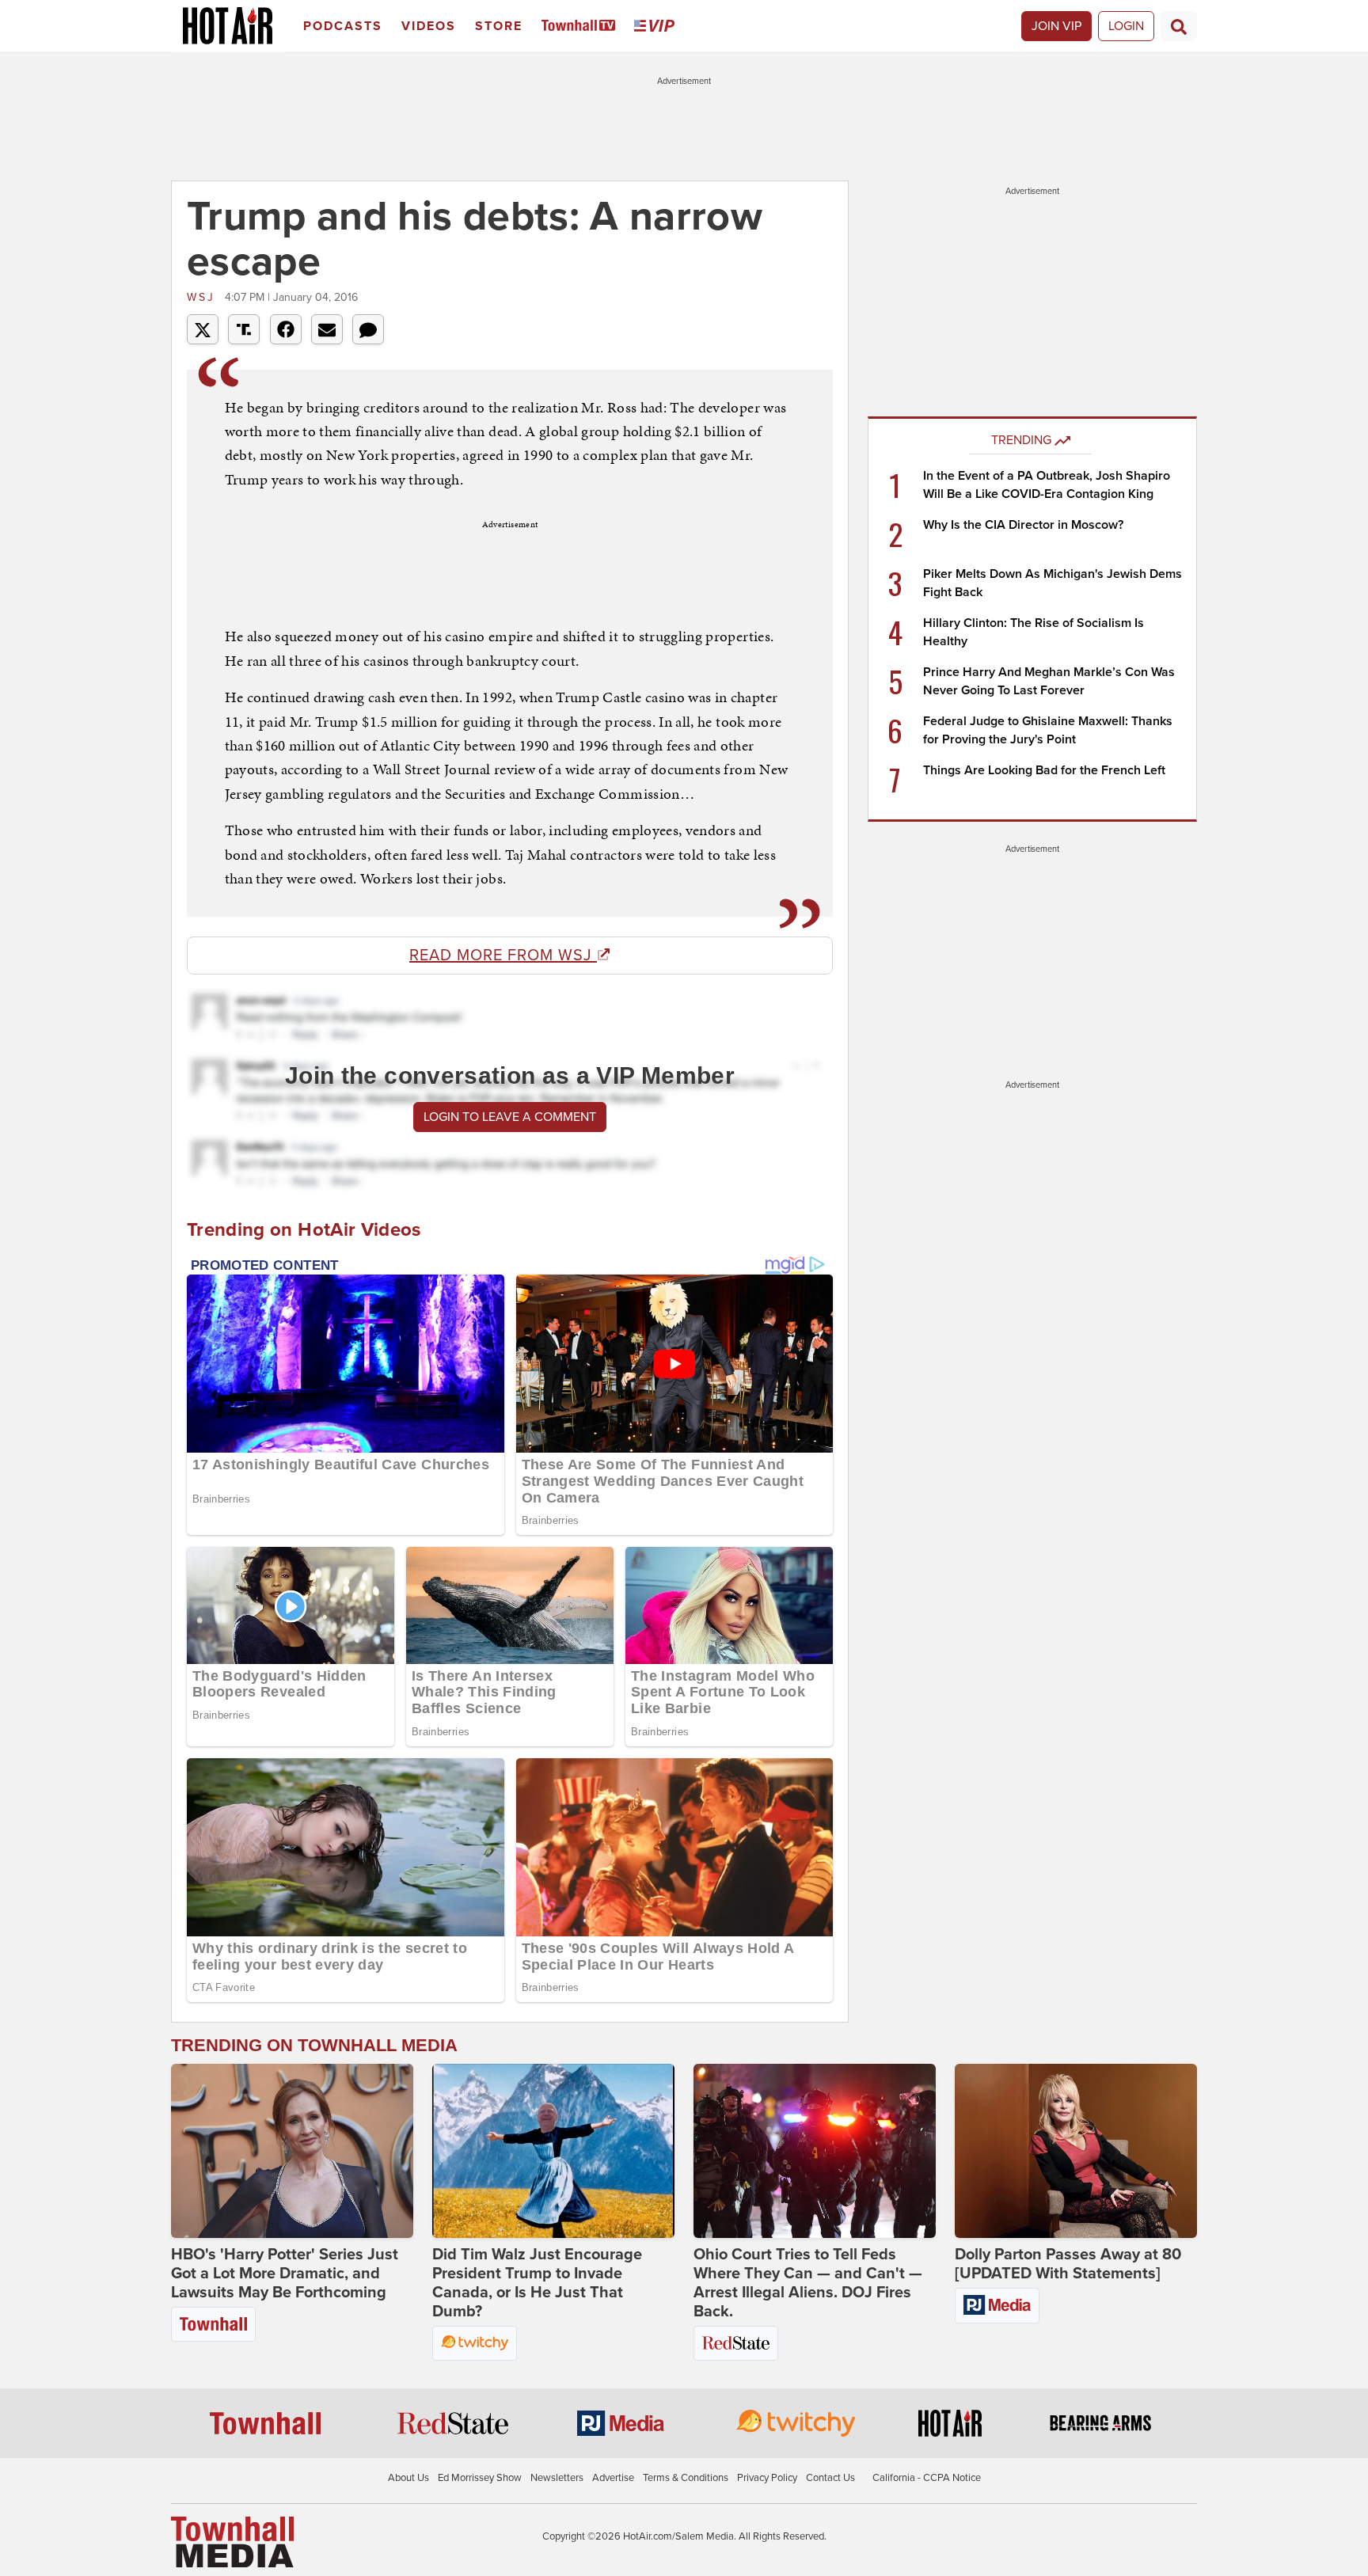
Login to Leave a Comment (510, 1117)
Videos (429, 26)
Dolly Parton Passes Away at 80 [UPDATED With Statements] (1068, 2264)
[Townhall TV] (581, 27)
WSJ (204, 297)
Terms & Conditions (686, 2478)
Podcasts (343, 26)
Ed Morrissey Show (480, 2478)
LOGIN (1126, 26)
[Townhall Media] (232, 2541)
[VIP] (657, 27)
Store (499, 26)
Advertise (613, 2478)
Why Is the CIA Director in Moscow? (1023, 525)
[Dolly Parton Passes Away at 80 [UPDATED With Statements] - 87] (1076, 2151)
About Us (408, 2478)
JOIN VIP (1056, 26)
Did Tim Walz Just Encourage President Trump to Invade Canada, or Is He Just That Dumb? (537, 2283)
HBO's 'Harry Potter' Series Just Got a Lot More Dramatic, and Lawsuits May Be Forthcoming (285, 2274)
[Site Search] (1179, 26)
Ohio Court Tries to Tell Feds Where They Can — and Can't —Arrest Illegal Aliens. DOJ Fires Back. (808, 2283)
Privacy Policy (767, 2478)
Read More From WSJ (503, 956)
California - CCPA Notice (927, 2478)
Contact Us (830, 2478)
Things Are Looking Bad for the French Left (1044, 770)
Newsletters (557, 2478)
